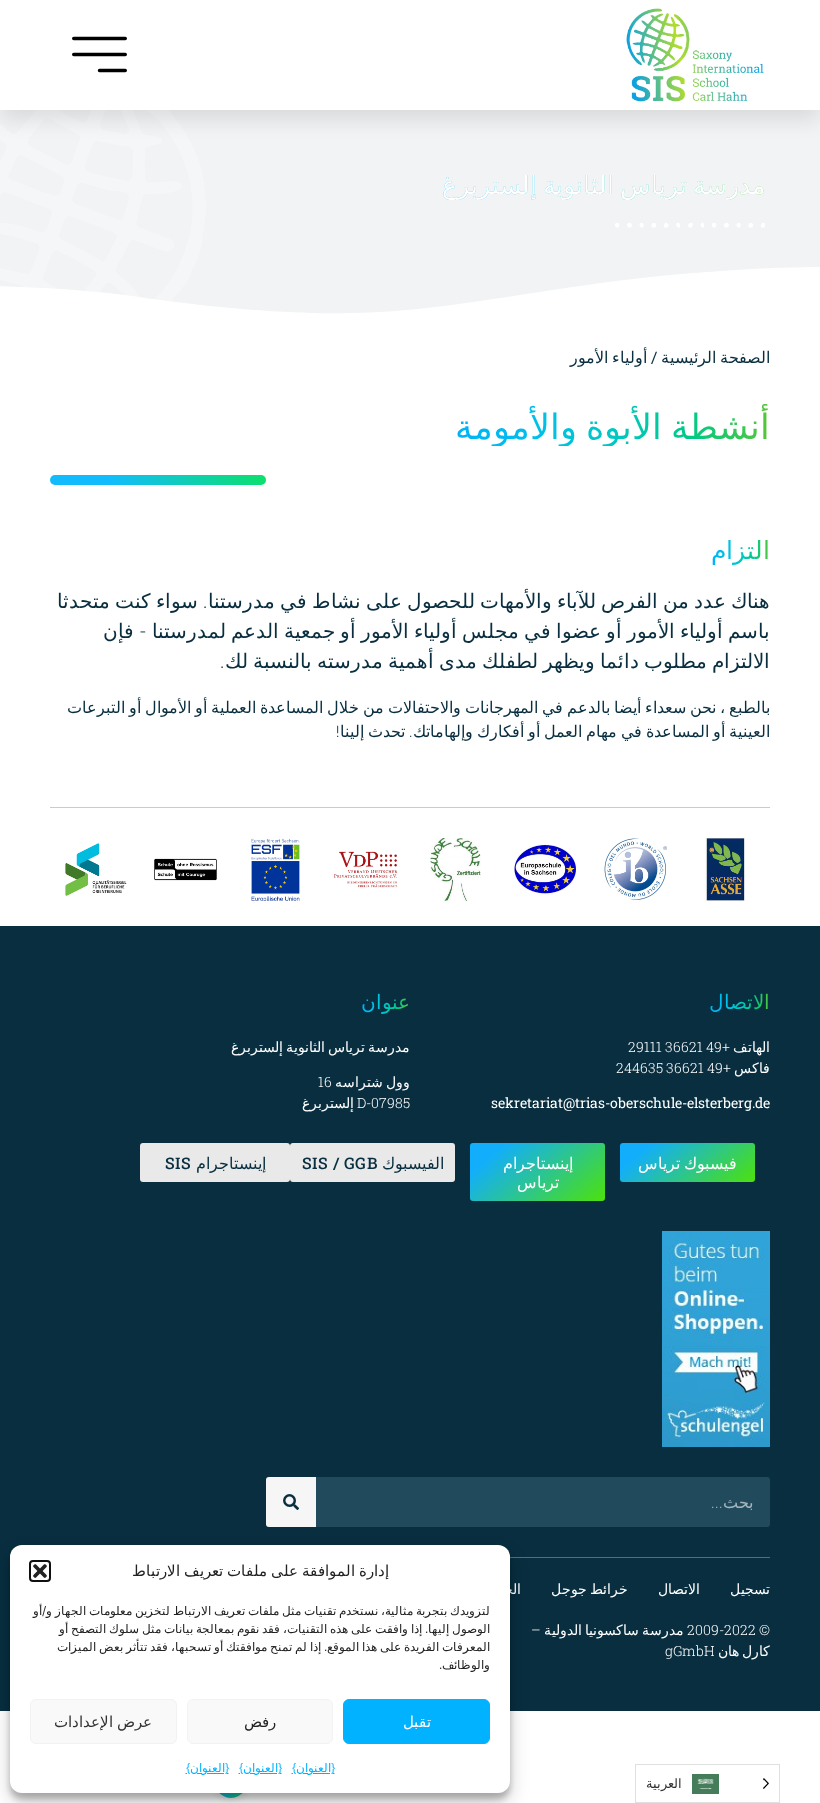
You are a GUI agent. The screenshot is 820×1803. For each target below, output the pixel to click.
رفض (260, 1721)
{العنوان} (313, 1767)
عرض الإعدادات (103, 1721)
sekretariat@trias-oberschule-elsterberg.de (630, 1102)
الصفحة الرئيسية (713, 356)
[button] (40, 1571)
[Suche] (291, 1502)
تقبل (417, 1721)
